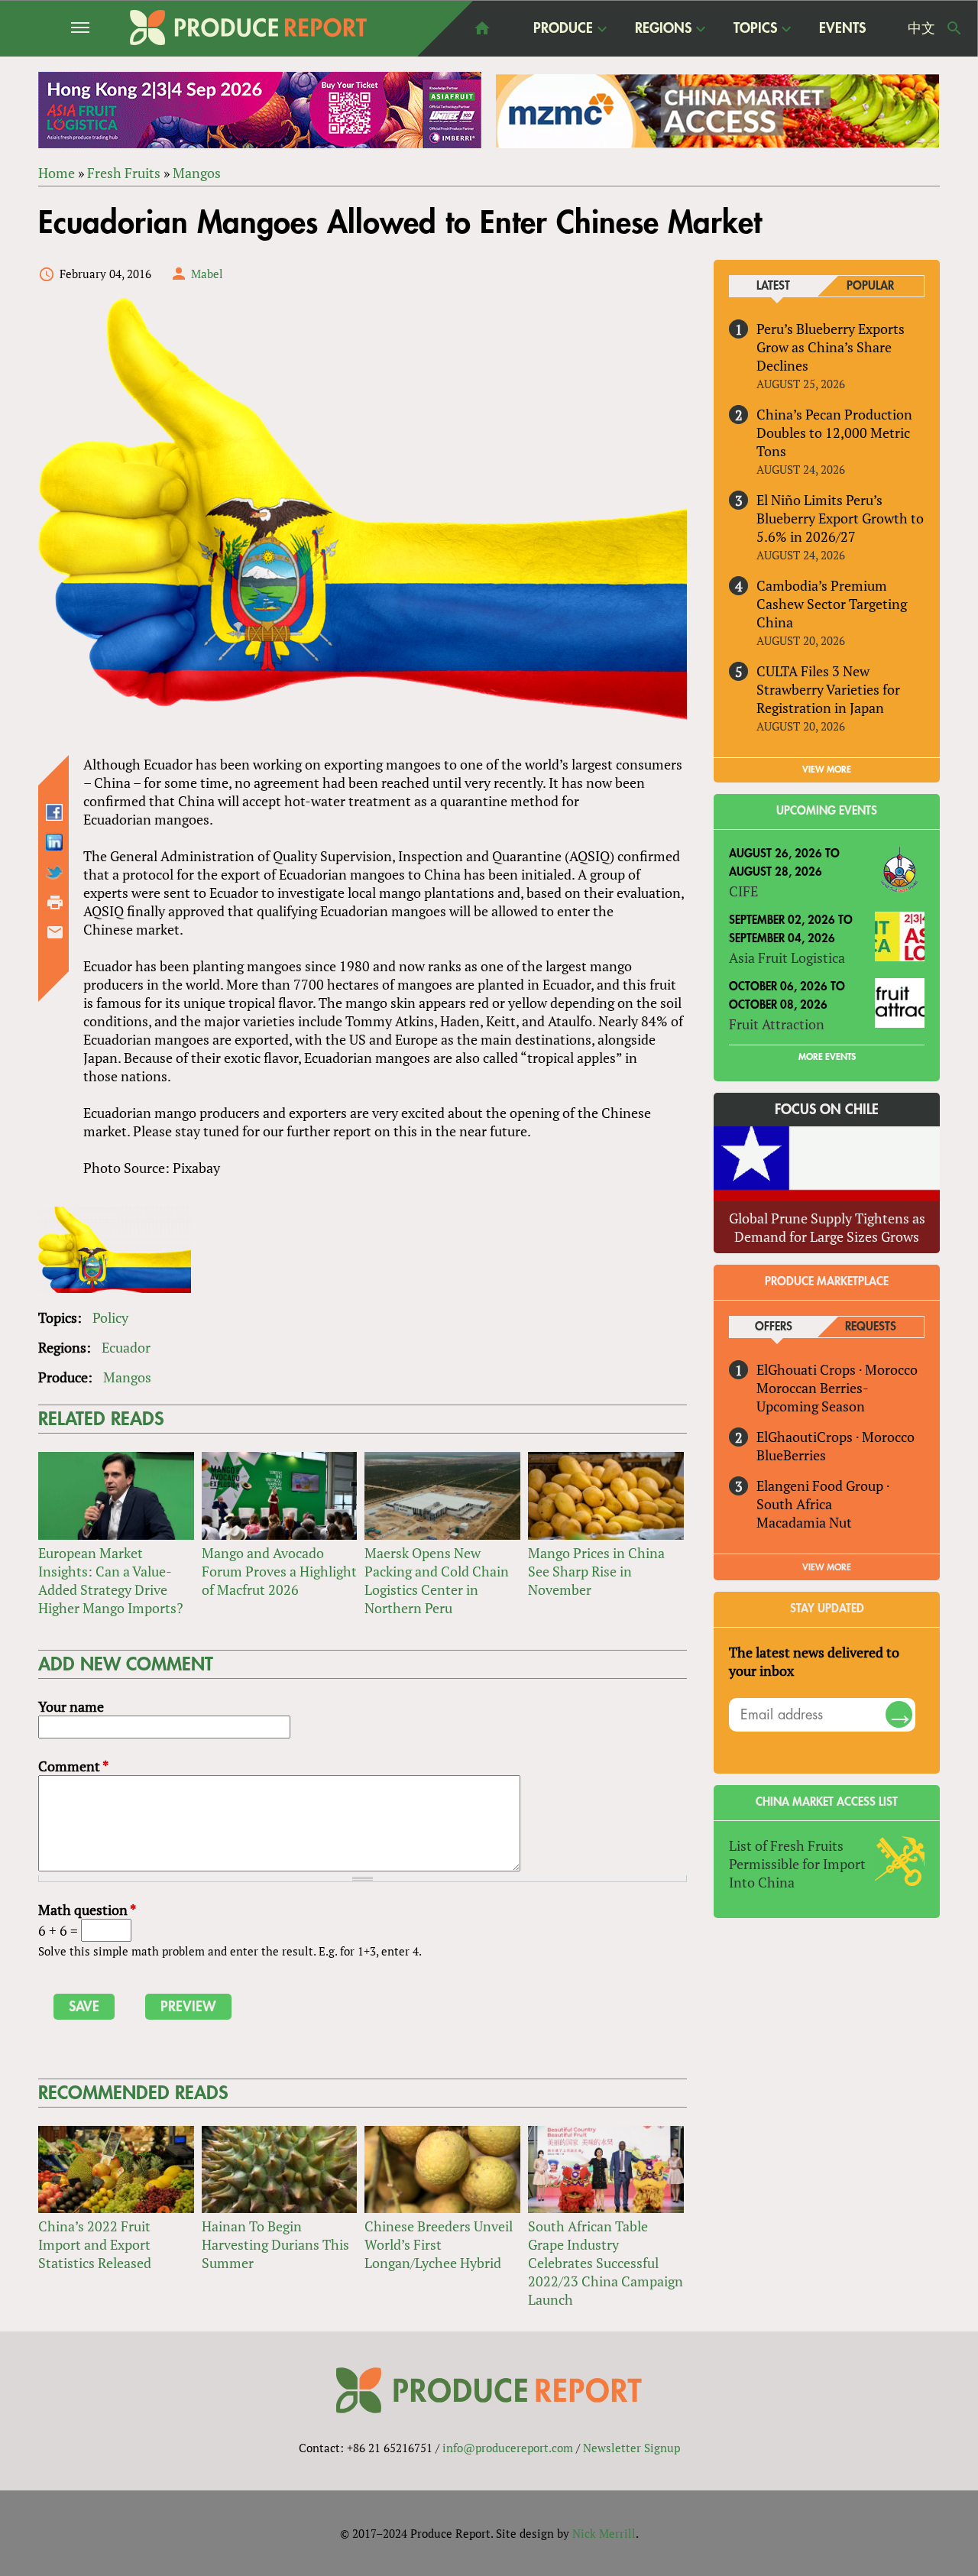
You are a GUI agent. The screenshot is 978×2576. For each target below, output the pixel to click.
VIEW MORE (827, 770)
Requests (871, 1327)
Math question (87, 1910)
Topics (755, 29)
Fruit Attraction (777, 1024)
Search (954, 28)
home (482, 28)
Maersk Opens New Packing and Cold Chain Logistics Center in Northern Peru (437, 1580)
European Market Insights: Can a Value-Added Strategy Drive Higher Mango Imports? (111, 1580)
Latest (773, 286)
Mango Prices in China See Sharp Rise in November (596, 1571)
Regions (663, 29)
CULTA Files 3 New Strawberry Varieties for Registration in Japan (828, 689)
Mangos (197, 173)
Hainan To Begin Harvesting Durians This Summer (275, 2244)
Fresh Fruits (124, 173)
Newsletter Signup (631, 2448)
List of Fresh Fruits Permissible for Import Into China (797, 1864)
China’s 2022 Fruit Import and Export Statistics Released (95, 2244)
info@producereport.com (508, 2448)
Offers (774, 1327)
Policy (110, 1317)
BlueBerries (791, 1455)
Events (842, 28)
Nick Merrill (604, 2533)
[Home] (248, 28)
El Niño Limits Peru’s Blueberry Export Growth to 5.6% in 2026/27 (840, 518)
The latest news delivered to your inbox (814, 1661)
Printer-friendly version (55, 902)
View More (827, 1567)
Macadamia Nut (804, 1522)
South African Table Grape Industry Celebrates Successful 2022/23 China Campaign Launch (606, 2263)
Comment (73, 1766)
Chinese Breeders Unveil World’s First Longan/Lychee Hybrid (439, 2244)
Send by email (55, 932)
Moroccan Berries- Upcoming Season (812, 1397)
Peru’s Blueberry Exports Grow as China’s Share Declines (831, 347)
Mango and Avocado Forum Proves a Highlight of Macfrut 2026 (279, 1571)
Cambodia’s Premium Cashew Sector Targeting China (832, 604)
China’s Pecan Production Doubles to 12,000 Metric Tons (834, 433)
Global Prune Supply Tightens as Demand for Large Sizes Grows (827, 1227)
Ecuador (126, 1347)
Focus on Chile (827, 1110)
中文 (921, 28)
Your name (71, 1706)
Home (57, 173)
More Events (827, 1057)
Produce (563, 29)
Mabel (207, 274)
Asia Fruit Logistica (787, 957)
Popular (870, 286)
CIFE (743, 891)
